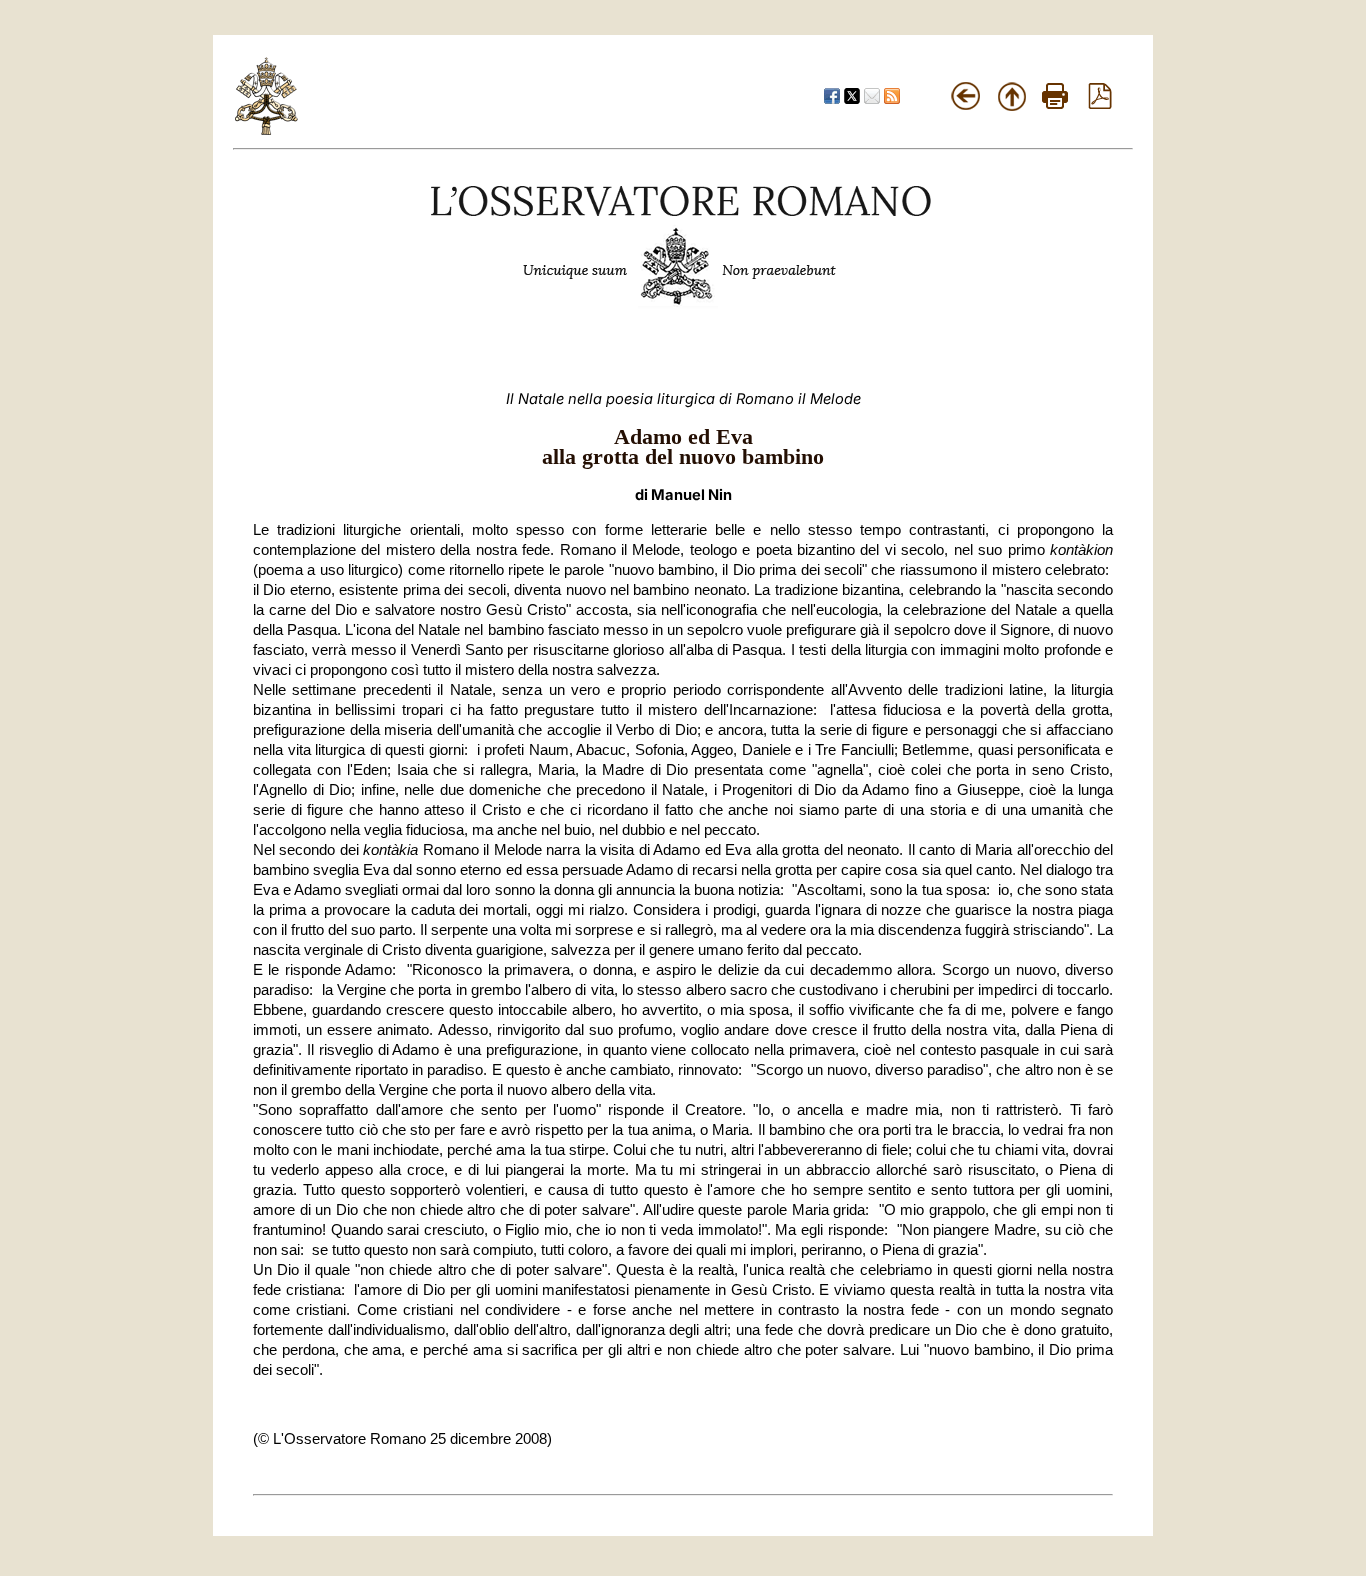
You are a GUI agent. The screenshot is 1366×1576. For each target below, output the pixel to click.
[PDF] (1100, 104)
